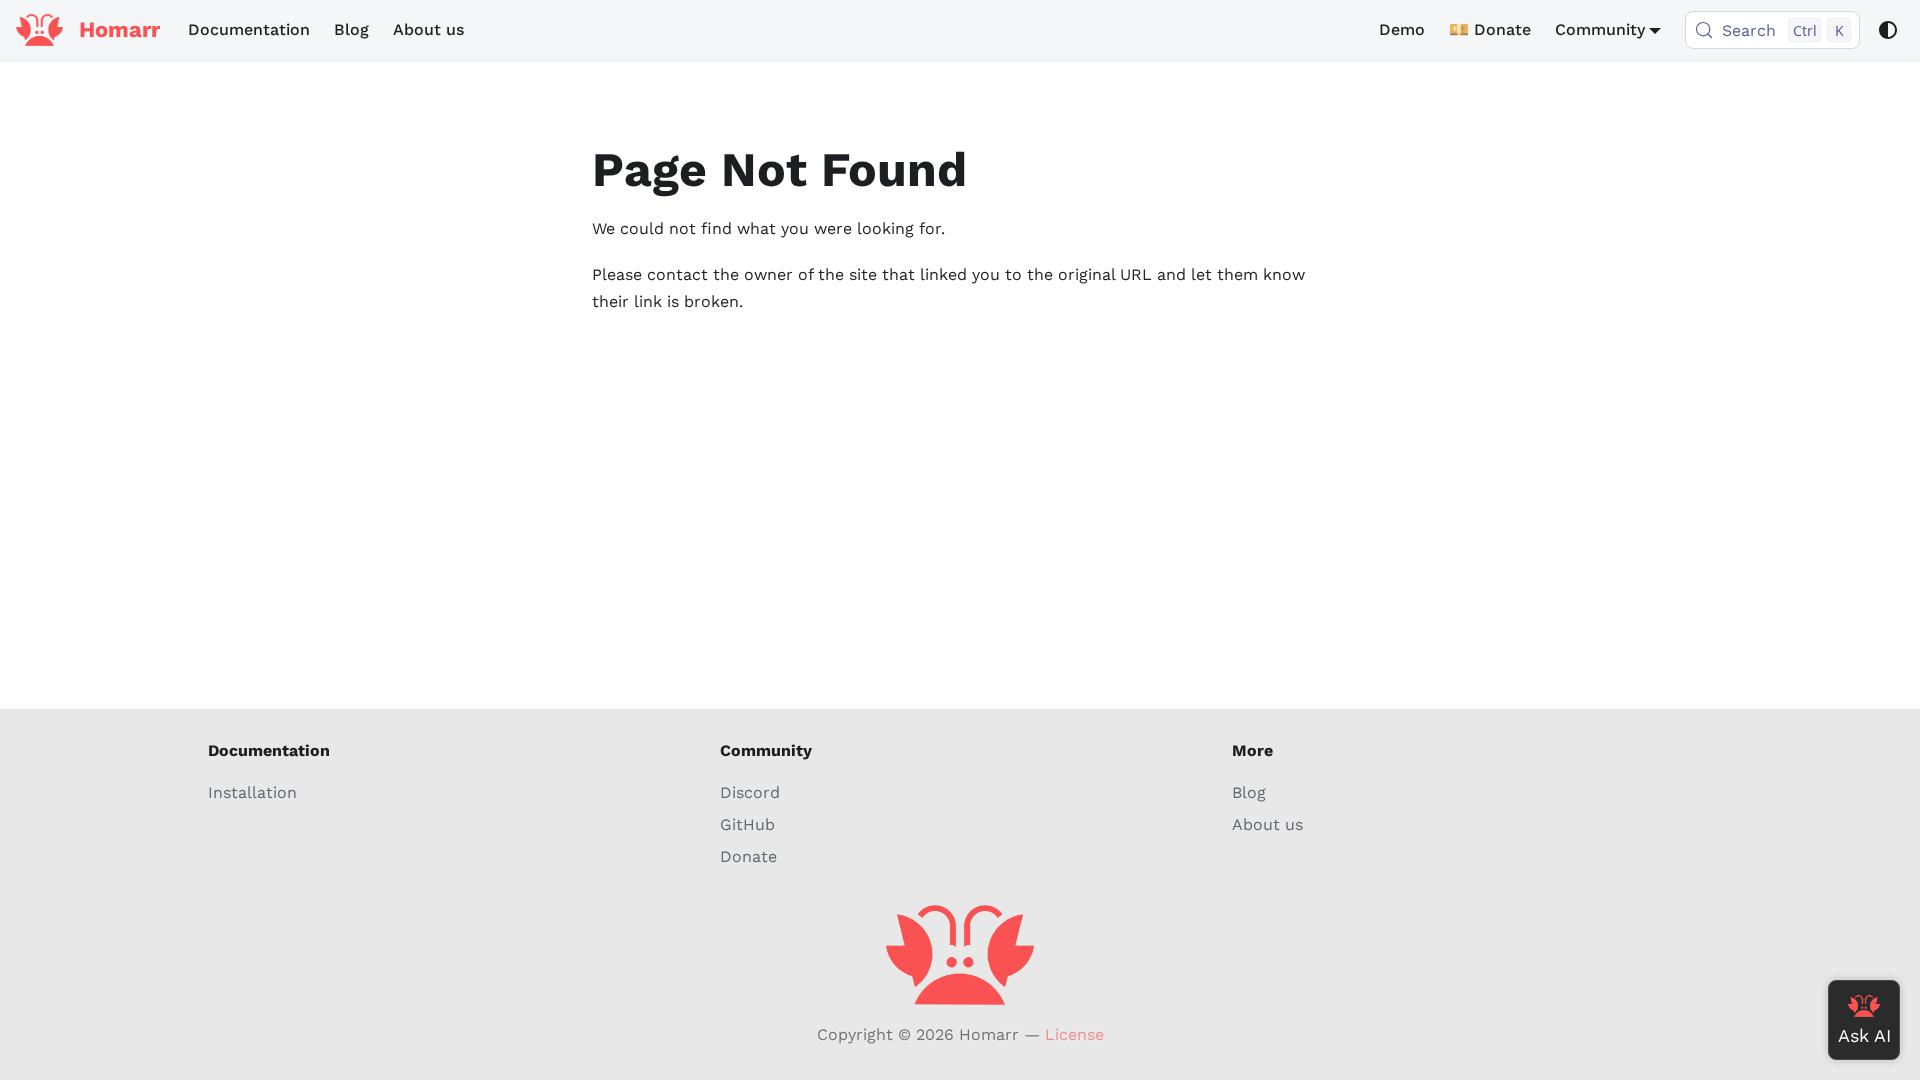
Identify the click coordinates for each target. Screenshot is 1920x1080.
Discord (750, 792)
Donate (748, 856)
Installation (252, 792)
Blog (351, 29)
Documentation (249, 29)
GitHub (747, 824)
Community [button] (1600, 29)
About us (428, 29)
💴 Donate (1490, 29)
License (1074, 1034)
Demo (1402, 29)
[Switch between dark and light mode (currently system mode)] (1888, 30)
